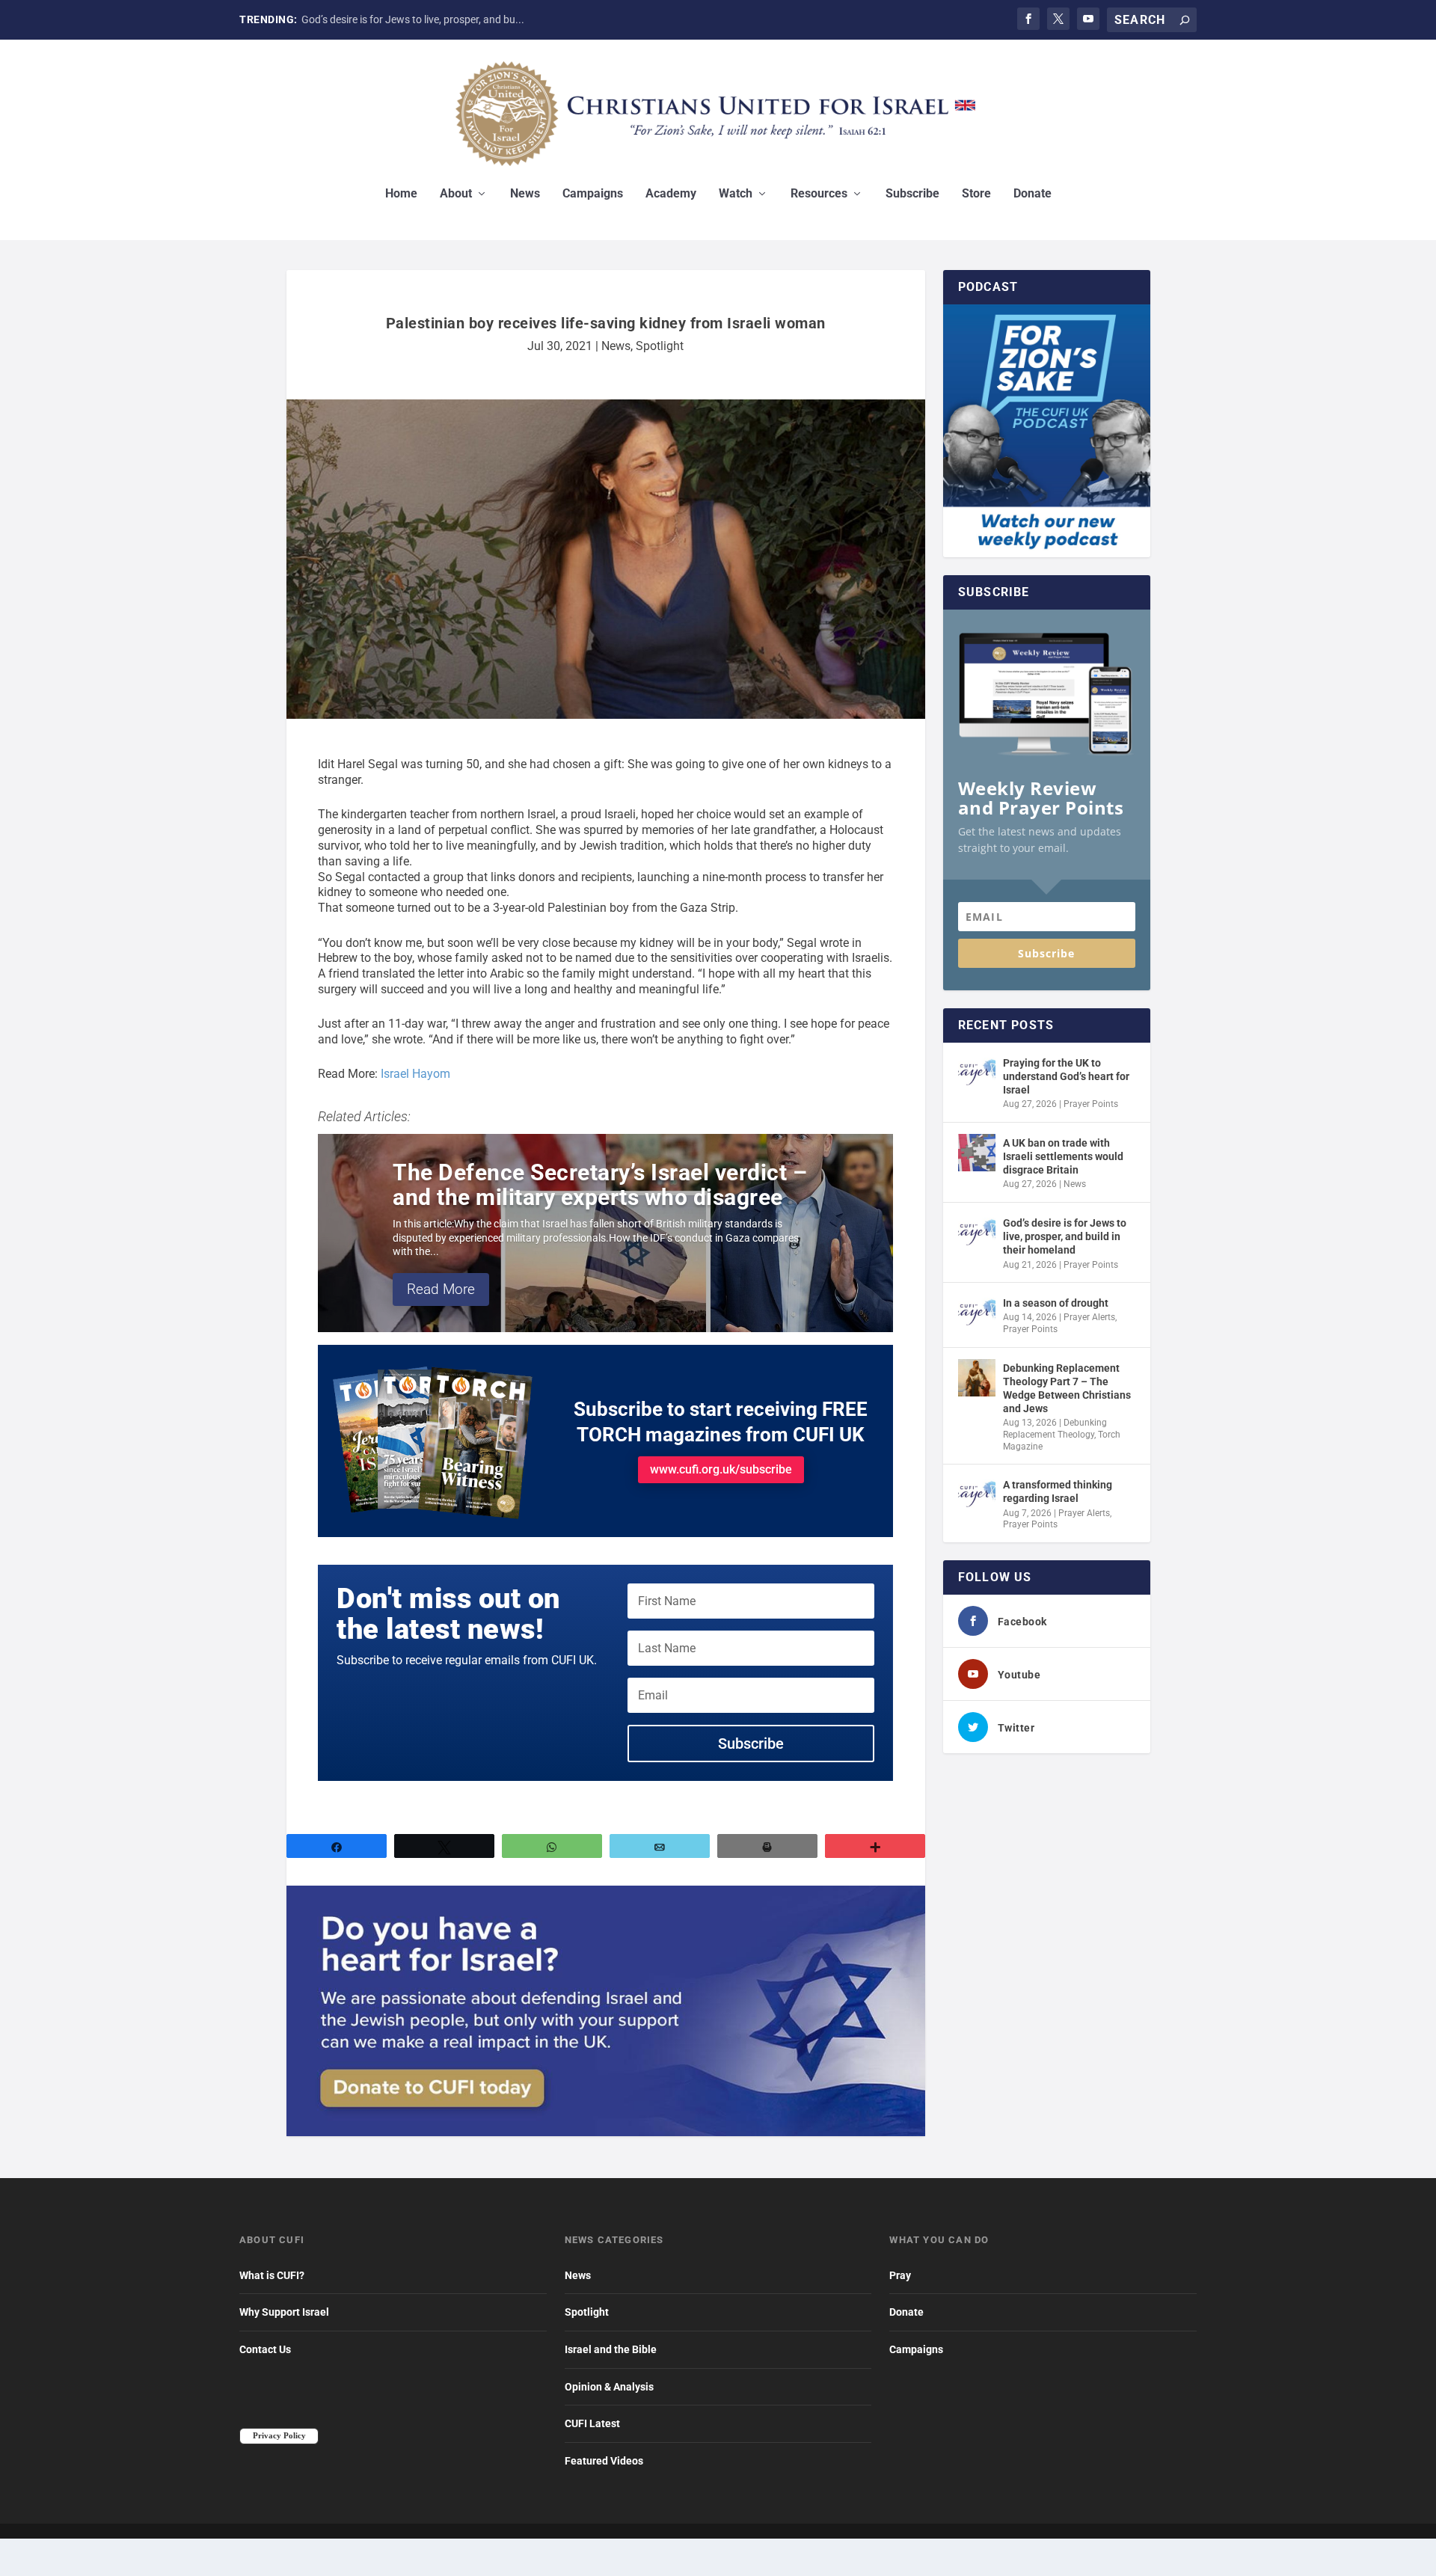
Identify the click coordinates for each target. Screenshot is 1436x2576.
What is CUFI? (272, 2275)
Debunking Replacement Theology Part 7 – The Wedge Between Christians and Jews (1067, 1389)
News (525, 194)
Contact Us (265, 2349)
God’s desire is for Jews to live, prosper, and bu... (413, 19)
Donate (1032, 194)
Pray (900, 2275)
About (456, 194)
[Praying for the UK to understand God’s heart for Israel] (977, 1073)
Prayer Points (1091, 1104)
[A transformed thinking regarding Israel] (977, 1494)
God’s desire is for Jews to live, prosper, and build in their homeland (1065, 1236)
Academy (671, 194)
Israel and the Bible (611, 2349)
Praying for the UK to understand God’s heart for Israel (1066, 1076)
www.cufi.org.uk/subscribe (721, 1469)
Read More (441, 1289)
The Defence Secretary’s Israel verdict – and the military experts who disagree (600, 1185)
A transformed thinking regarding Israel (1058, 1491)
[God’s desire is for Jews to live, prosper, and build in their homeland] (977, 1233)
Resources (819, 194)
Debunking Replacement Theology (1055, 1429)
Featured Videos (604, 2461)
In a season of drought (1056, 1303)
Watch (736, 194)
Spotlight (660, 346)
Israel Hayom (415, 1074)
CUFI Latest (592, 2423)
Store (976, 194)
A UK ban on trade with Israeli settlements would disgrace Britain (1063, 1156)
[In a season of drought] (977, 1313)
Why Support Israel (284, 2312)
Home (401, 194)
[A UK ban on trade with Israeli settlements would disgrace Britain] (977, 1153)
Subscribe (912, 194)
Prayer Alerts (1089, 1317)
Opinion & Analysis (609, 2387)
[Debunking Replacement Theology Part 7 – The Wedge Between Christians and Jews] (977, 1378)
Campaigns (593, 194)
